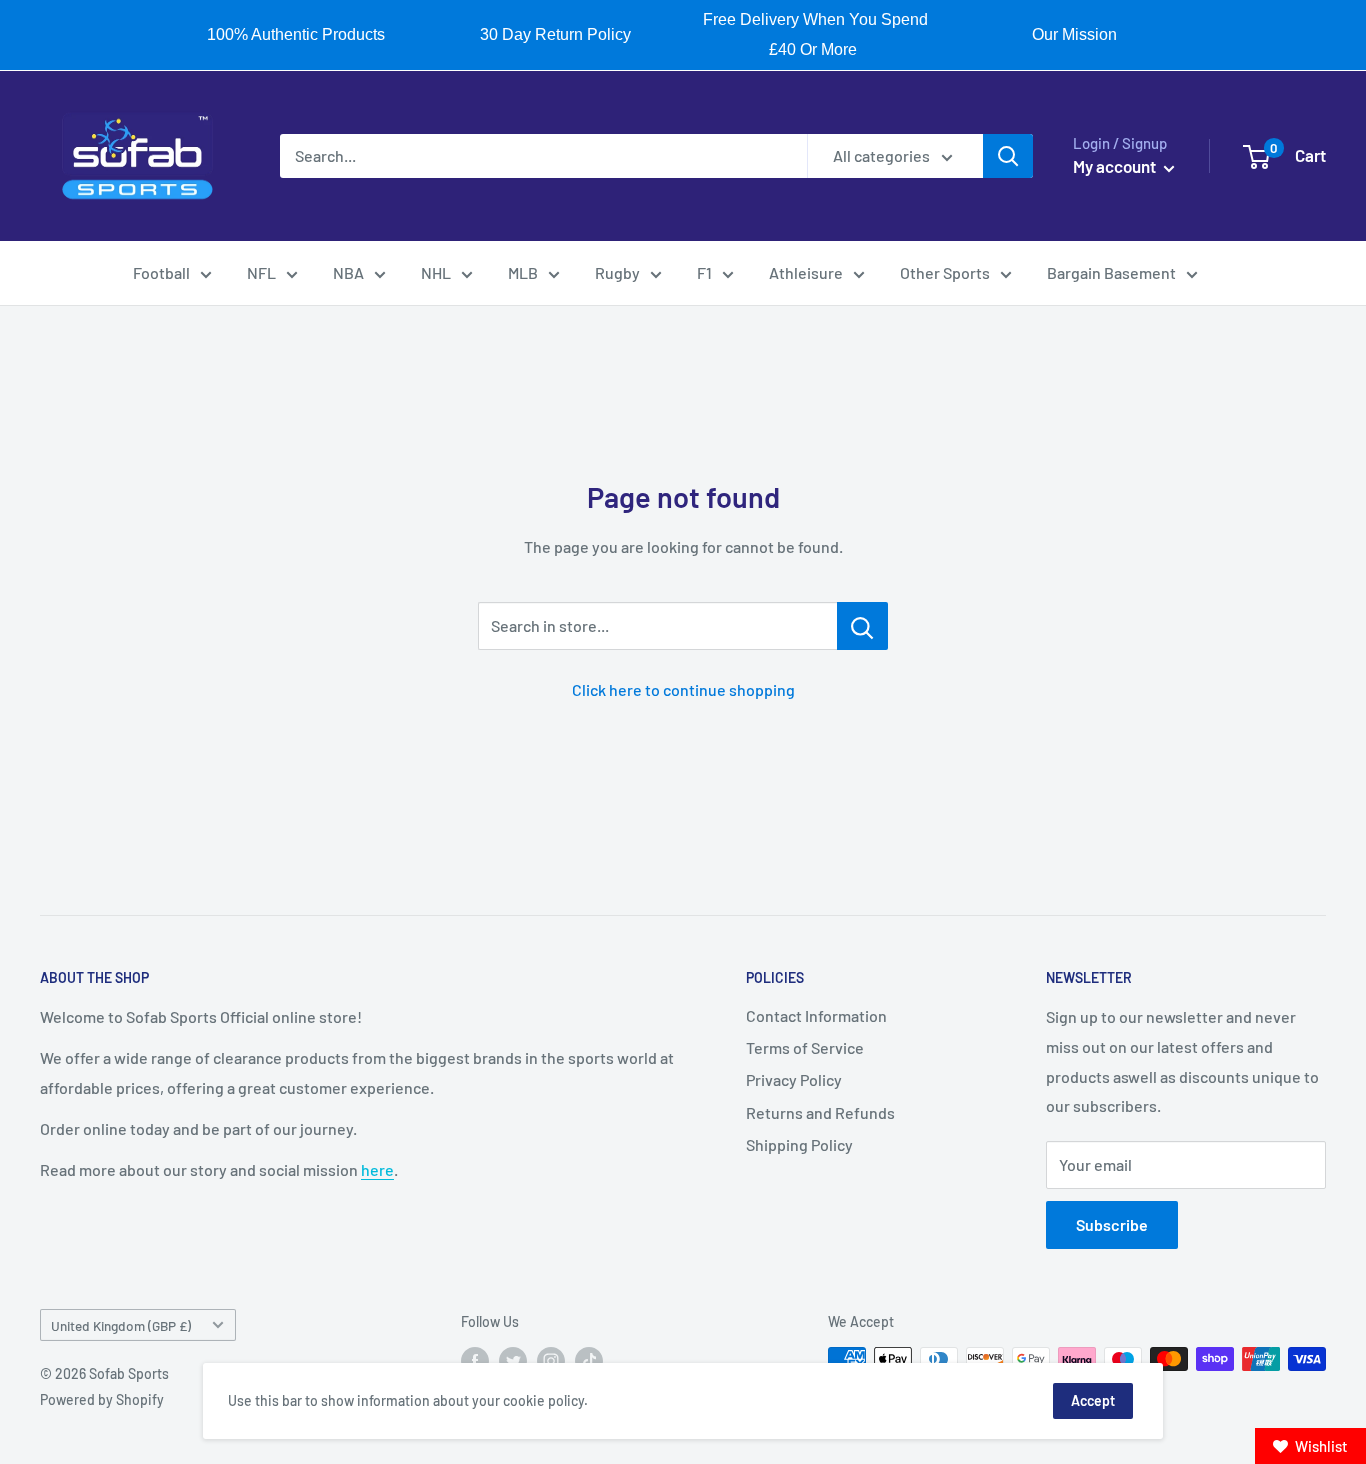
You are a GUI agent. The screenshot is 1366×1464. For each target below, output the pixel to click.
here (377, 1169)
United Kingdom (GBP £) (121, 1325)
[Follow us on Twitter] (513, 1361)
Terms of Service (805, 1047)
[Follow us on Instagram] (551, 1361)
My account (1116, 166)
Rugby (617, 272)
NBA (348, 272)
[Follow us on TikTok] (589, 1361)
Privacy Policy (794, 1079)
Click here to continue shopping (683, 689)
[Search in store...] (862, 626)
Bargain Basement (1111, 272)
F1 (704, 272)
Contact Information (816, 1015)
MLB (523, 272)
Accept (1093, 1400)
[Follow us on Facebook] (475, 1361)
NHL (436, 272)
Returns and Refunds (820, 1112)
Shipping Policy (799, 1144)
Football (161, 272)
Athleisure (806, 272)
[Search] (1008, 156)
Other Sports (945, 272)
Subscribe (1112, 1224)
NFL (261, 272)
